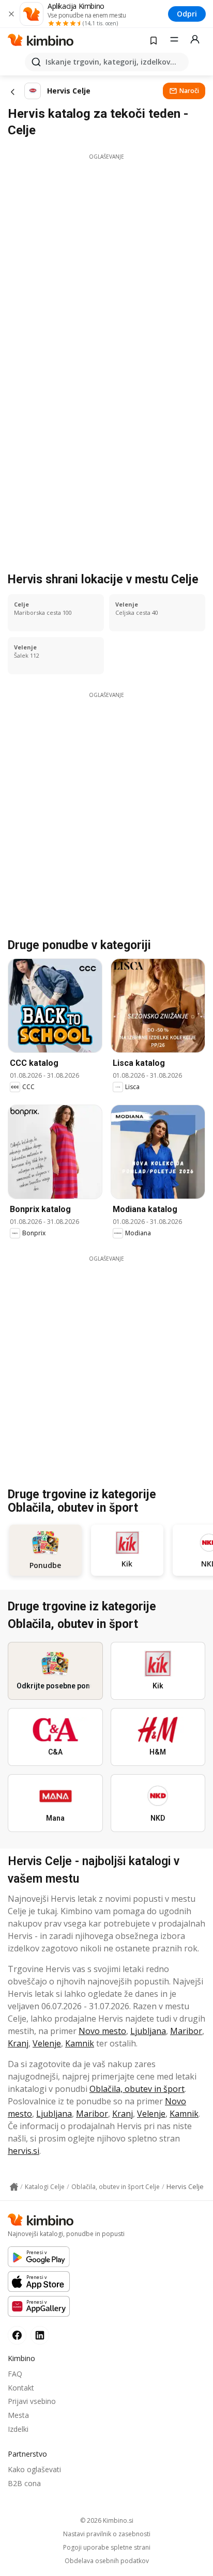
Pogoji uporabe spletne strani (107, 2548)
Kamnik (80, 2043)
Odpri (187, 14)
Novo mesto (102, 2031)
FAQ (15, 2374)
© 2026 (107, 2520)
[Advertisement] (106, 267)
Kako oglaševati (34, 2469)
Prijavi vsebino (32, 2401)
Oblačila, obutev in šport (137, 2089)
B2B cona (24, 2483)
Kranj (18, 2043)
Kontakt (21, 2388)
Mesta (18, 2415)
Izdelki (18, 2429)
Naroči (189, 91)
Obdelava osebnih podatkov (107, 2561)
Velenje (47, 2043)
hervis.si (24, 2151)
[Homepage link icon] (14, 2187)
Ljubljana (148, 2031)
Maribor (186, 2031)
